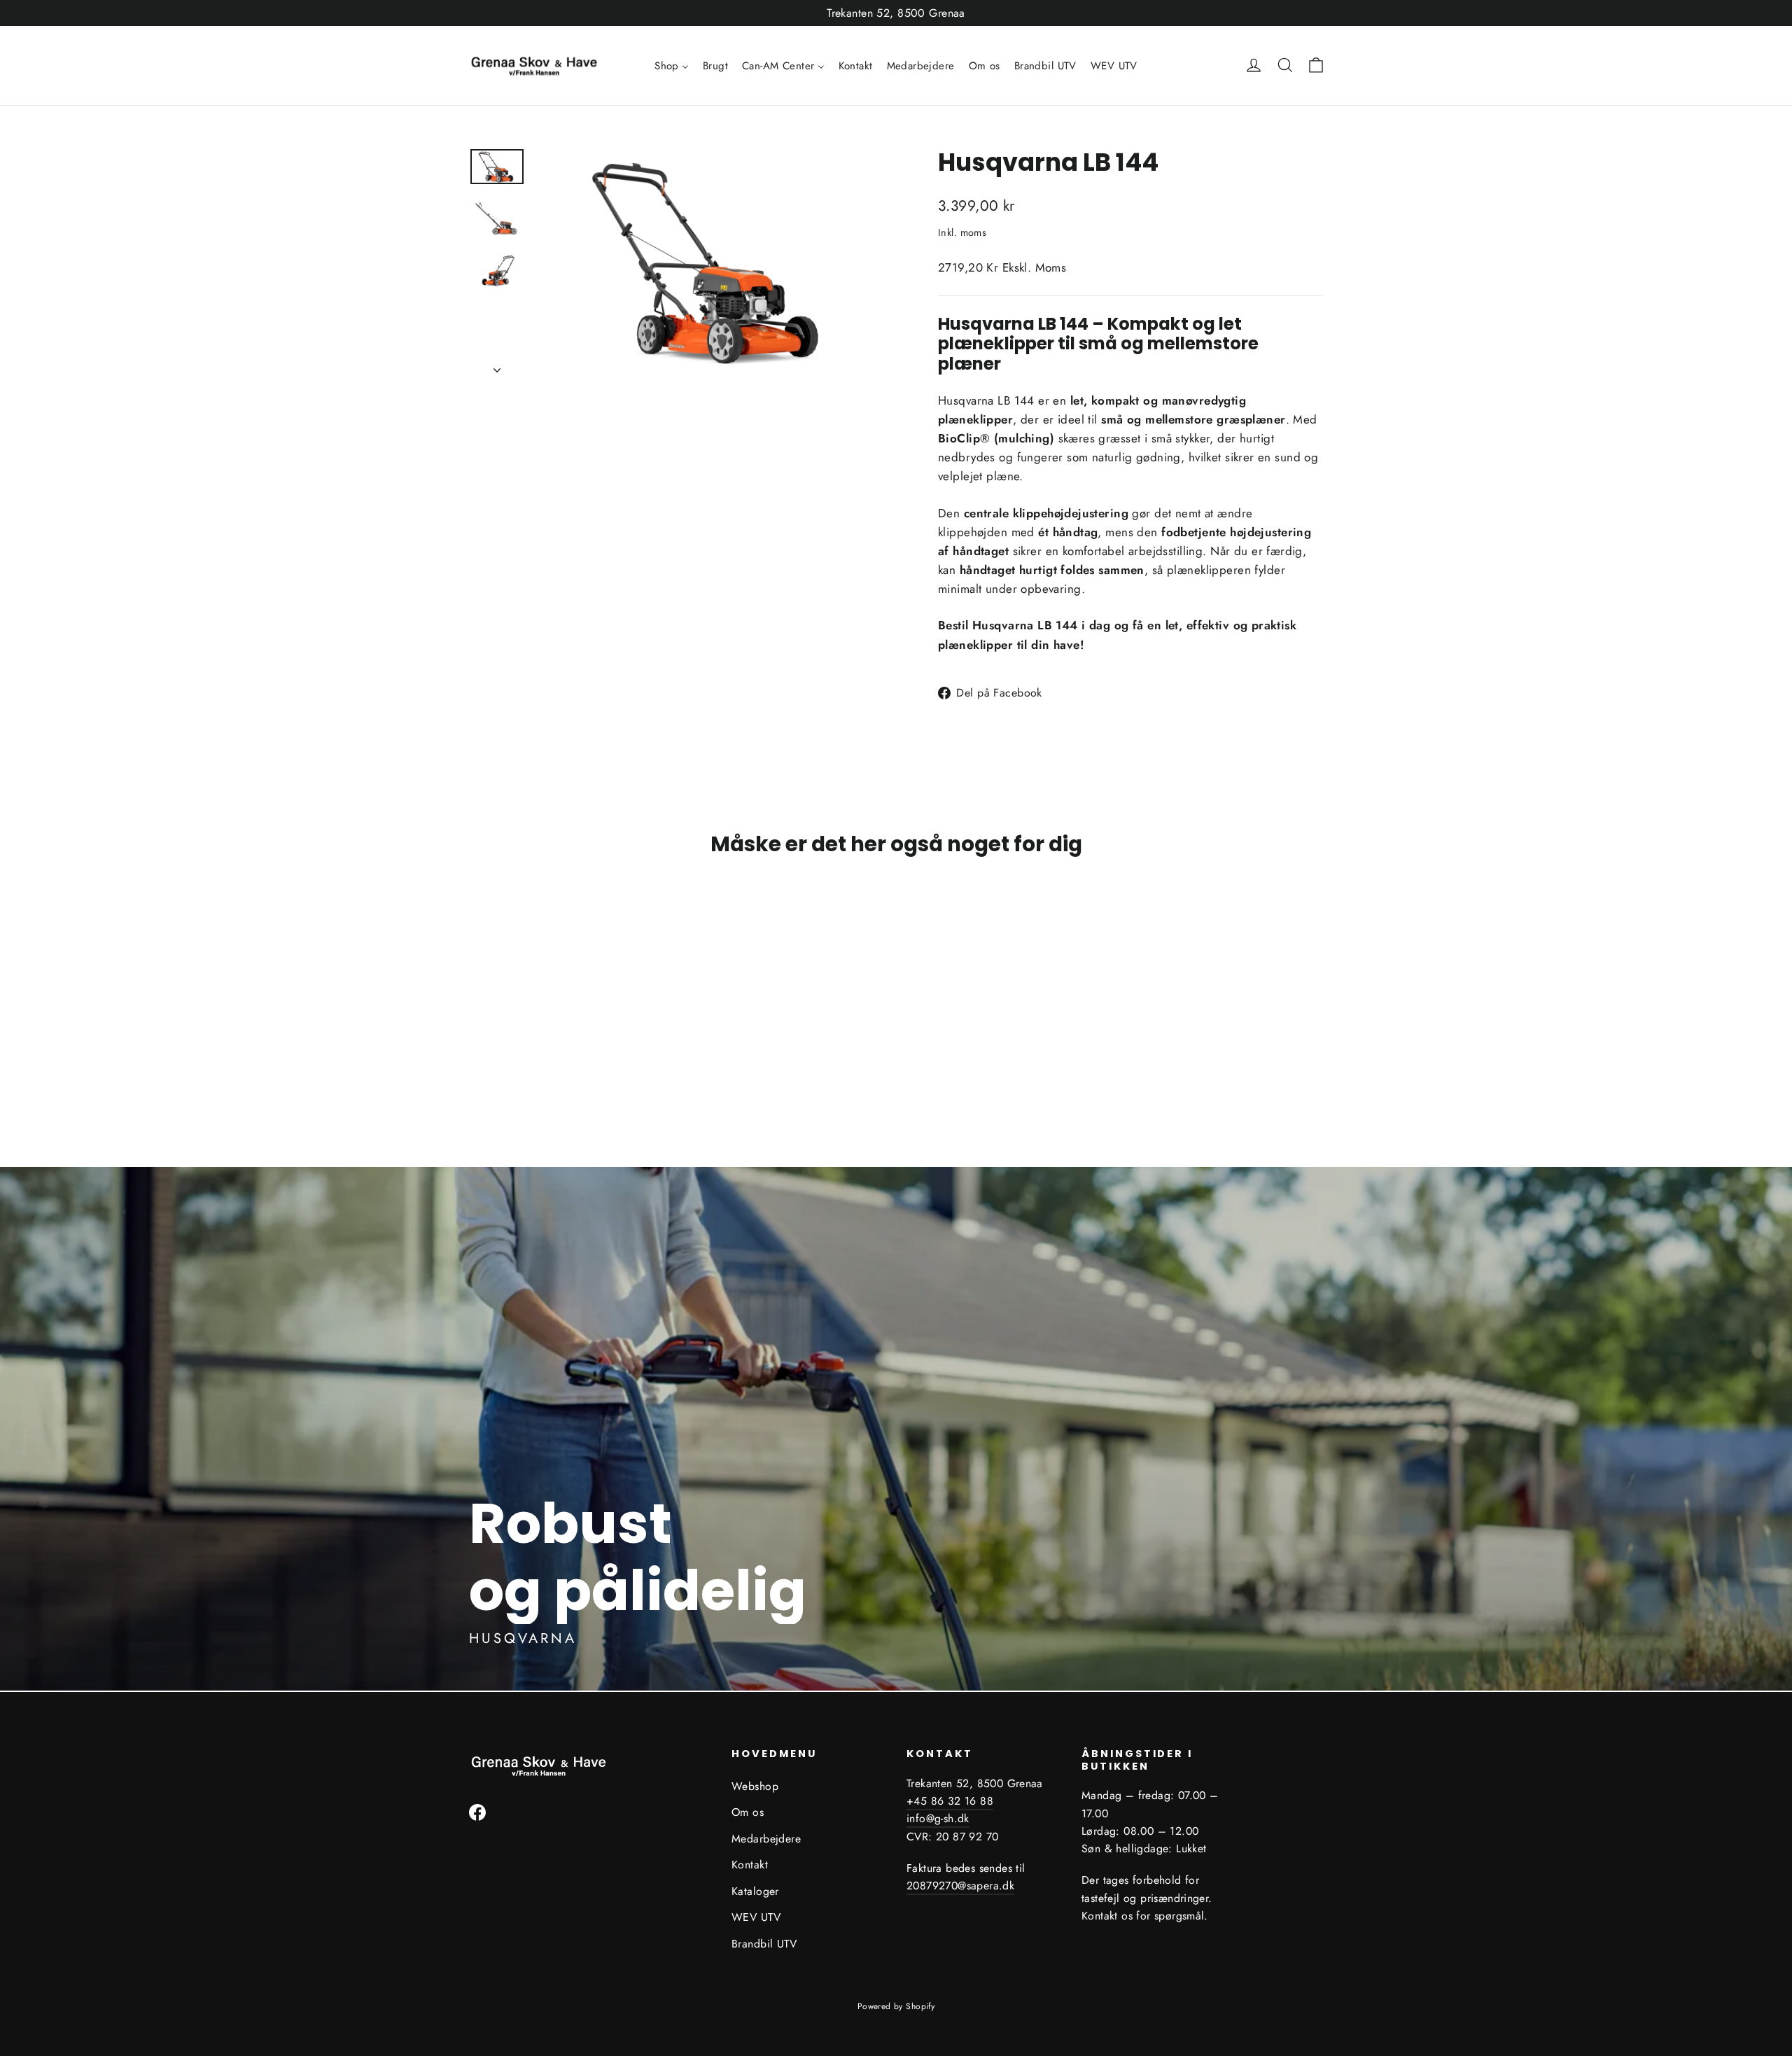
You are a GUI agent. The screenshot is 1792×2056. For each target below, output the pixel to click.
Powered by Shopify (896, 2006)
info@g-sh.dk (938, 1818)
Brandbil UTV (764, 1944)
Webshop (755, 1786)
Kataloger (755, 1891)
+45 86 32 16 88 (950, 1801)
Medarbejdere (766, 1839)
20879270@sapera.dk (960, 1886)
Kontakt (750, 1865)
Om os (748, 1812)
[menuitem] (672, 66)
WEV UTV (756, 1917)
